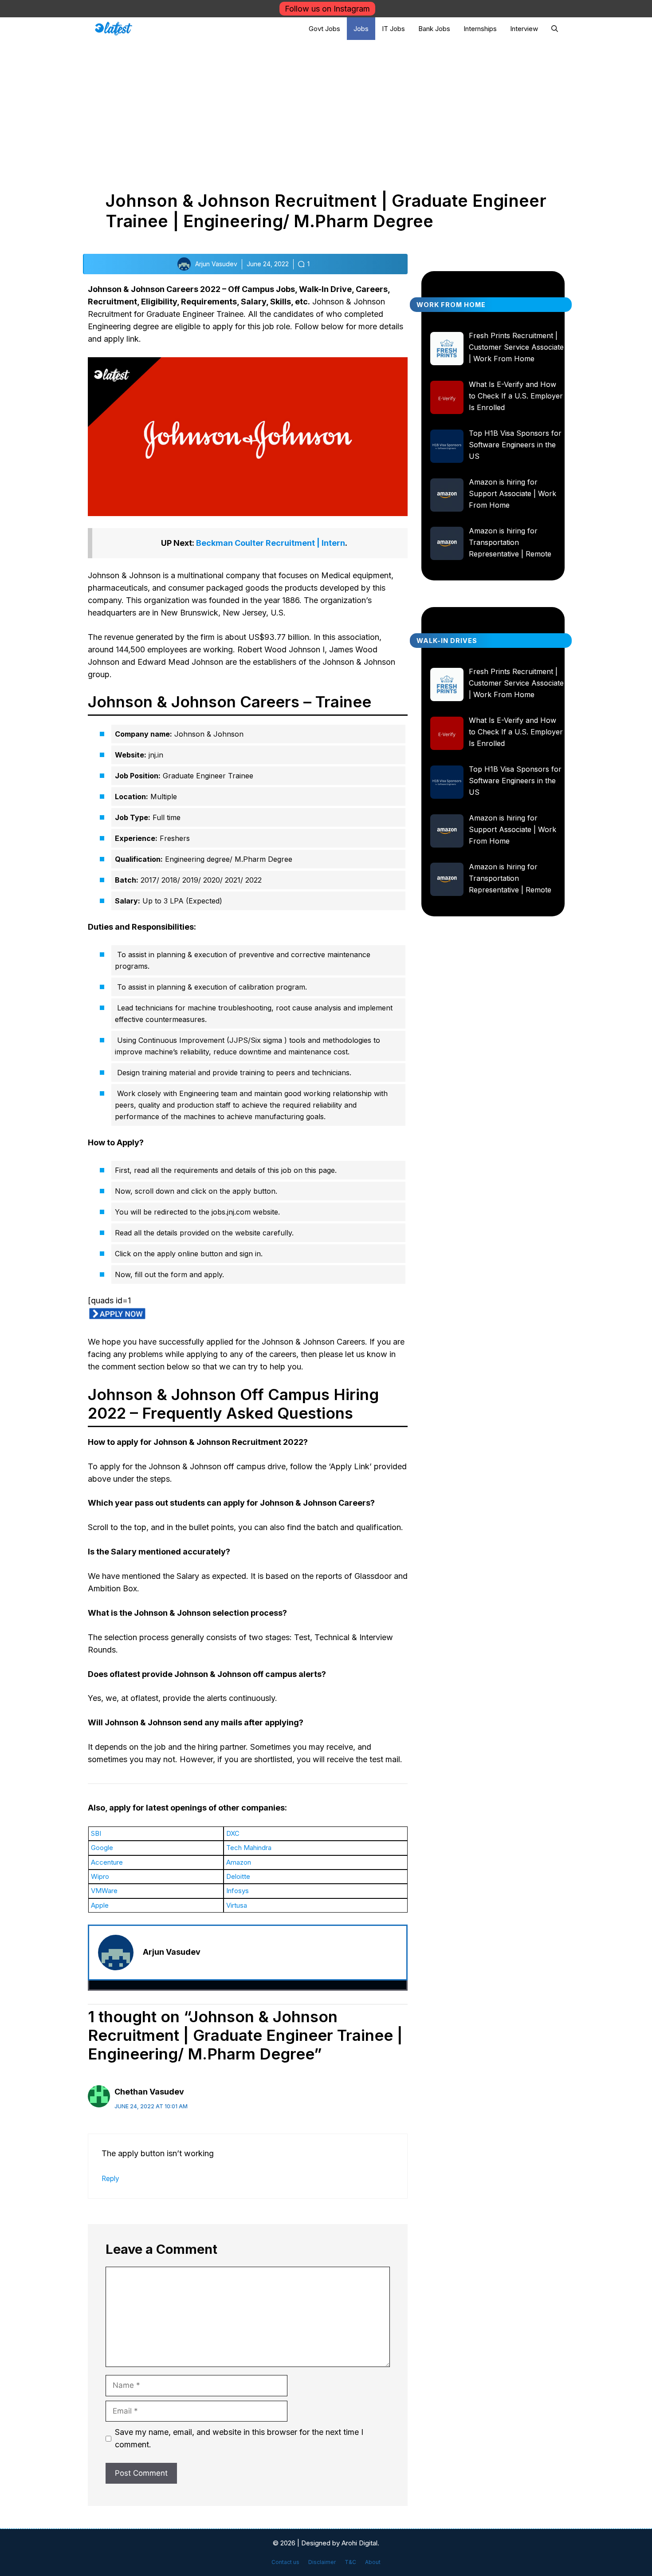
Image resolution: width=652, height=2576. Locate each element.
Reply (110, 2179)
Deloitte (238, 1876)
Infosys (238, 1891)
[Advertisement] (326, 107)
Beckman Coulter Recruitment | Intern (271, 543)
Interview (524, 29)
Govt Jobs (324, 29)
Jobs (361, 29)
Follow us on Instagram (327, 9)
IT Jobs (393, 29)
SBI (96, 1833)
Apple (100, 1905)
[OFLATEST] (114, 29)
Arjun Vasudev (172, 1952)
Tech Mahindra (249, 1848)
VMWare (104, 1891)
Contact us (285, 2562)
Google (102, 1848)
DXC (233, 1833)
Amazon (239, 1862)
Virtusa (237, 1905)
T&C (350, 2562)
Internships (480, 29)
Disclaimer (322, 2562)
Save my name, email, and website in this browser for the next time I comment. (239, 2438)
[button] (555, 29)
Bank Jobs (434, 29)
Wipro (100, 1876)
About (373, 2562)
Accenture (107, 1862)
